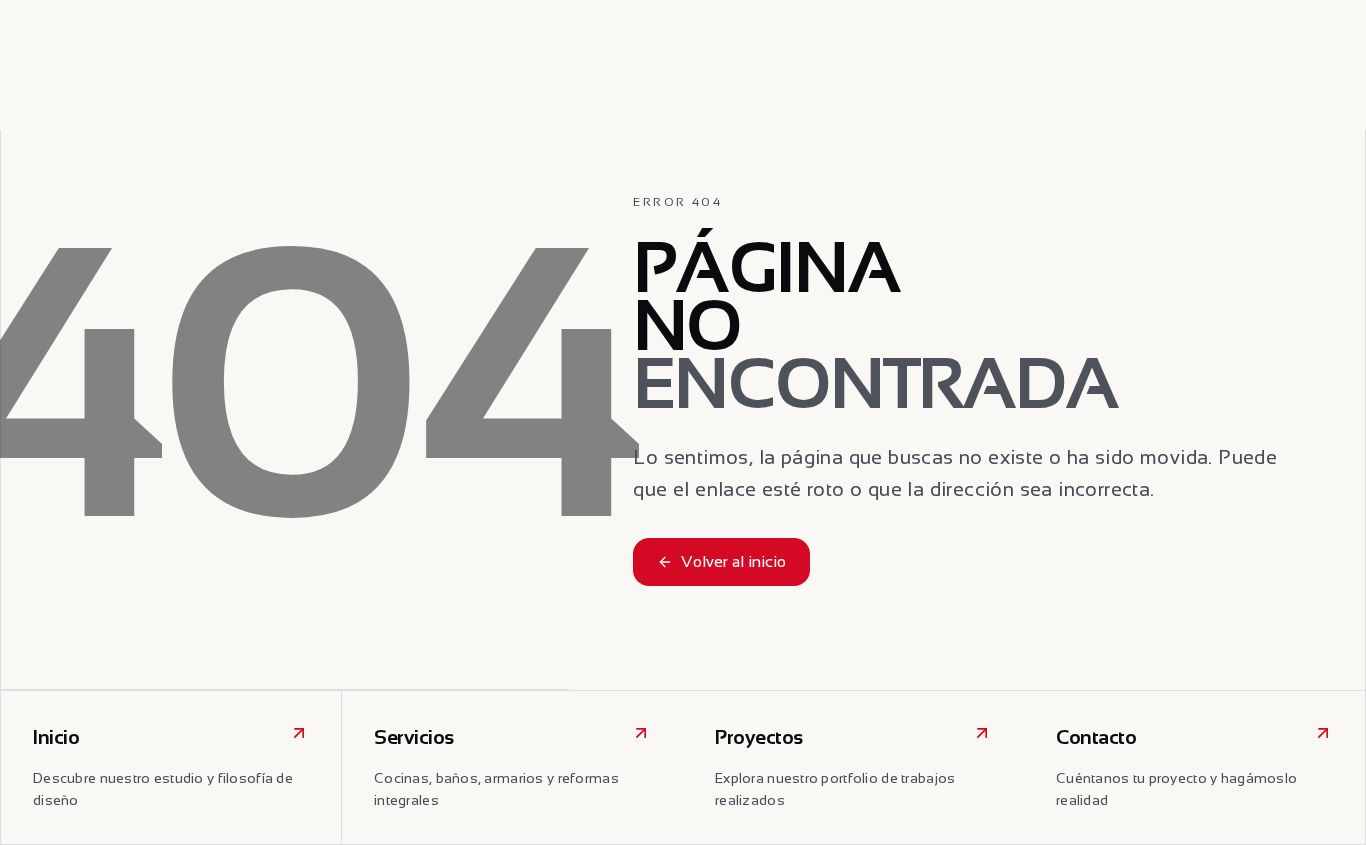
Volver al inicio (733, 561)
